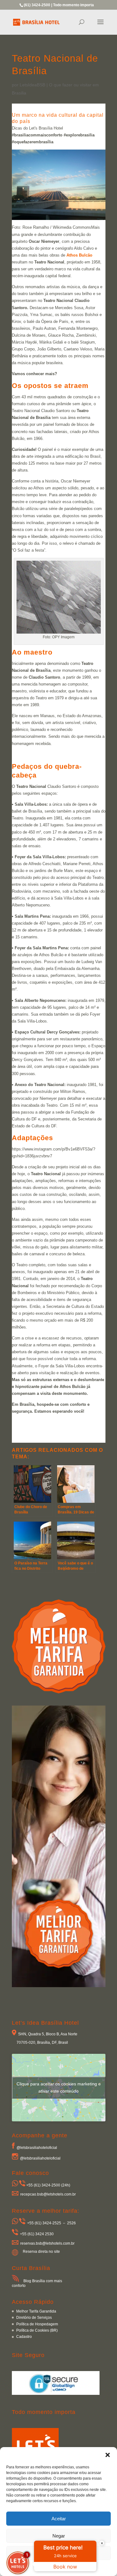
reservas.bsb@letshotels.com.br (47, 2243)
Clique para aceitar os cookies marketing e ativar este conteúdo (59, 2087)
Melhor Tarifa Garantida (36, 2311)
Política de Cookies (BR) (37, 2330)
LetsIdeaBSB (32, 85)
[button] (108, 2455)
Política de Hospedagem (37, 2324)
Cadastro (24, 2337)
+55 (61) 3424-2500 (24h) (48, 2185)
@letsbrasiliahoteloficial (37, 2147)
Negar (59, 2536)
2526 (71, 2223)
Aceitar (59, 2519)
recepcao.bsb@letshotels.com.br (48, 2194)
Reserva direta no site (41, 2252)
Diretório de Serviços (34, 2318)
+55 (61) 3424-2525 (44, 2223)
